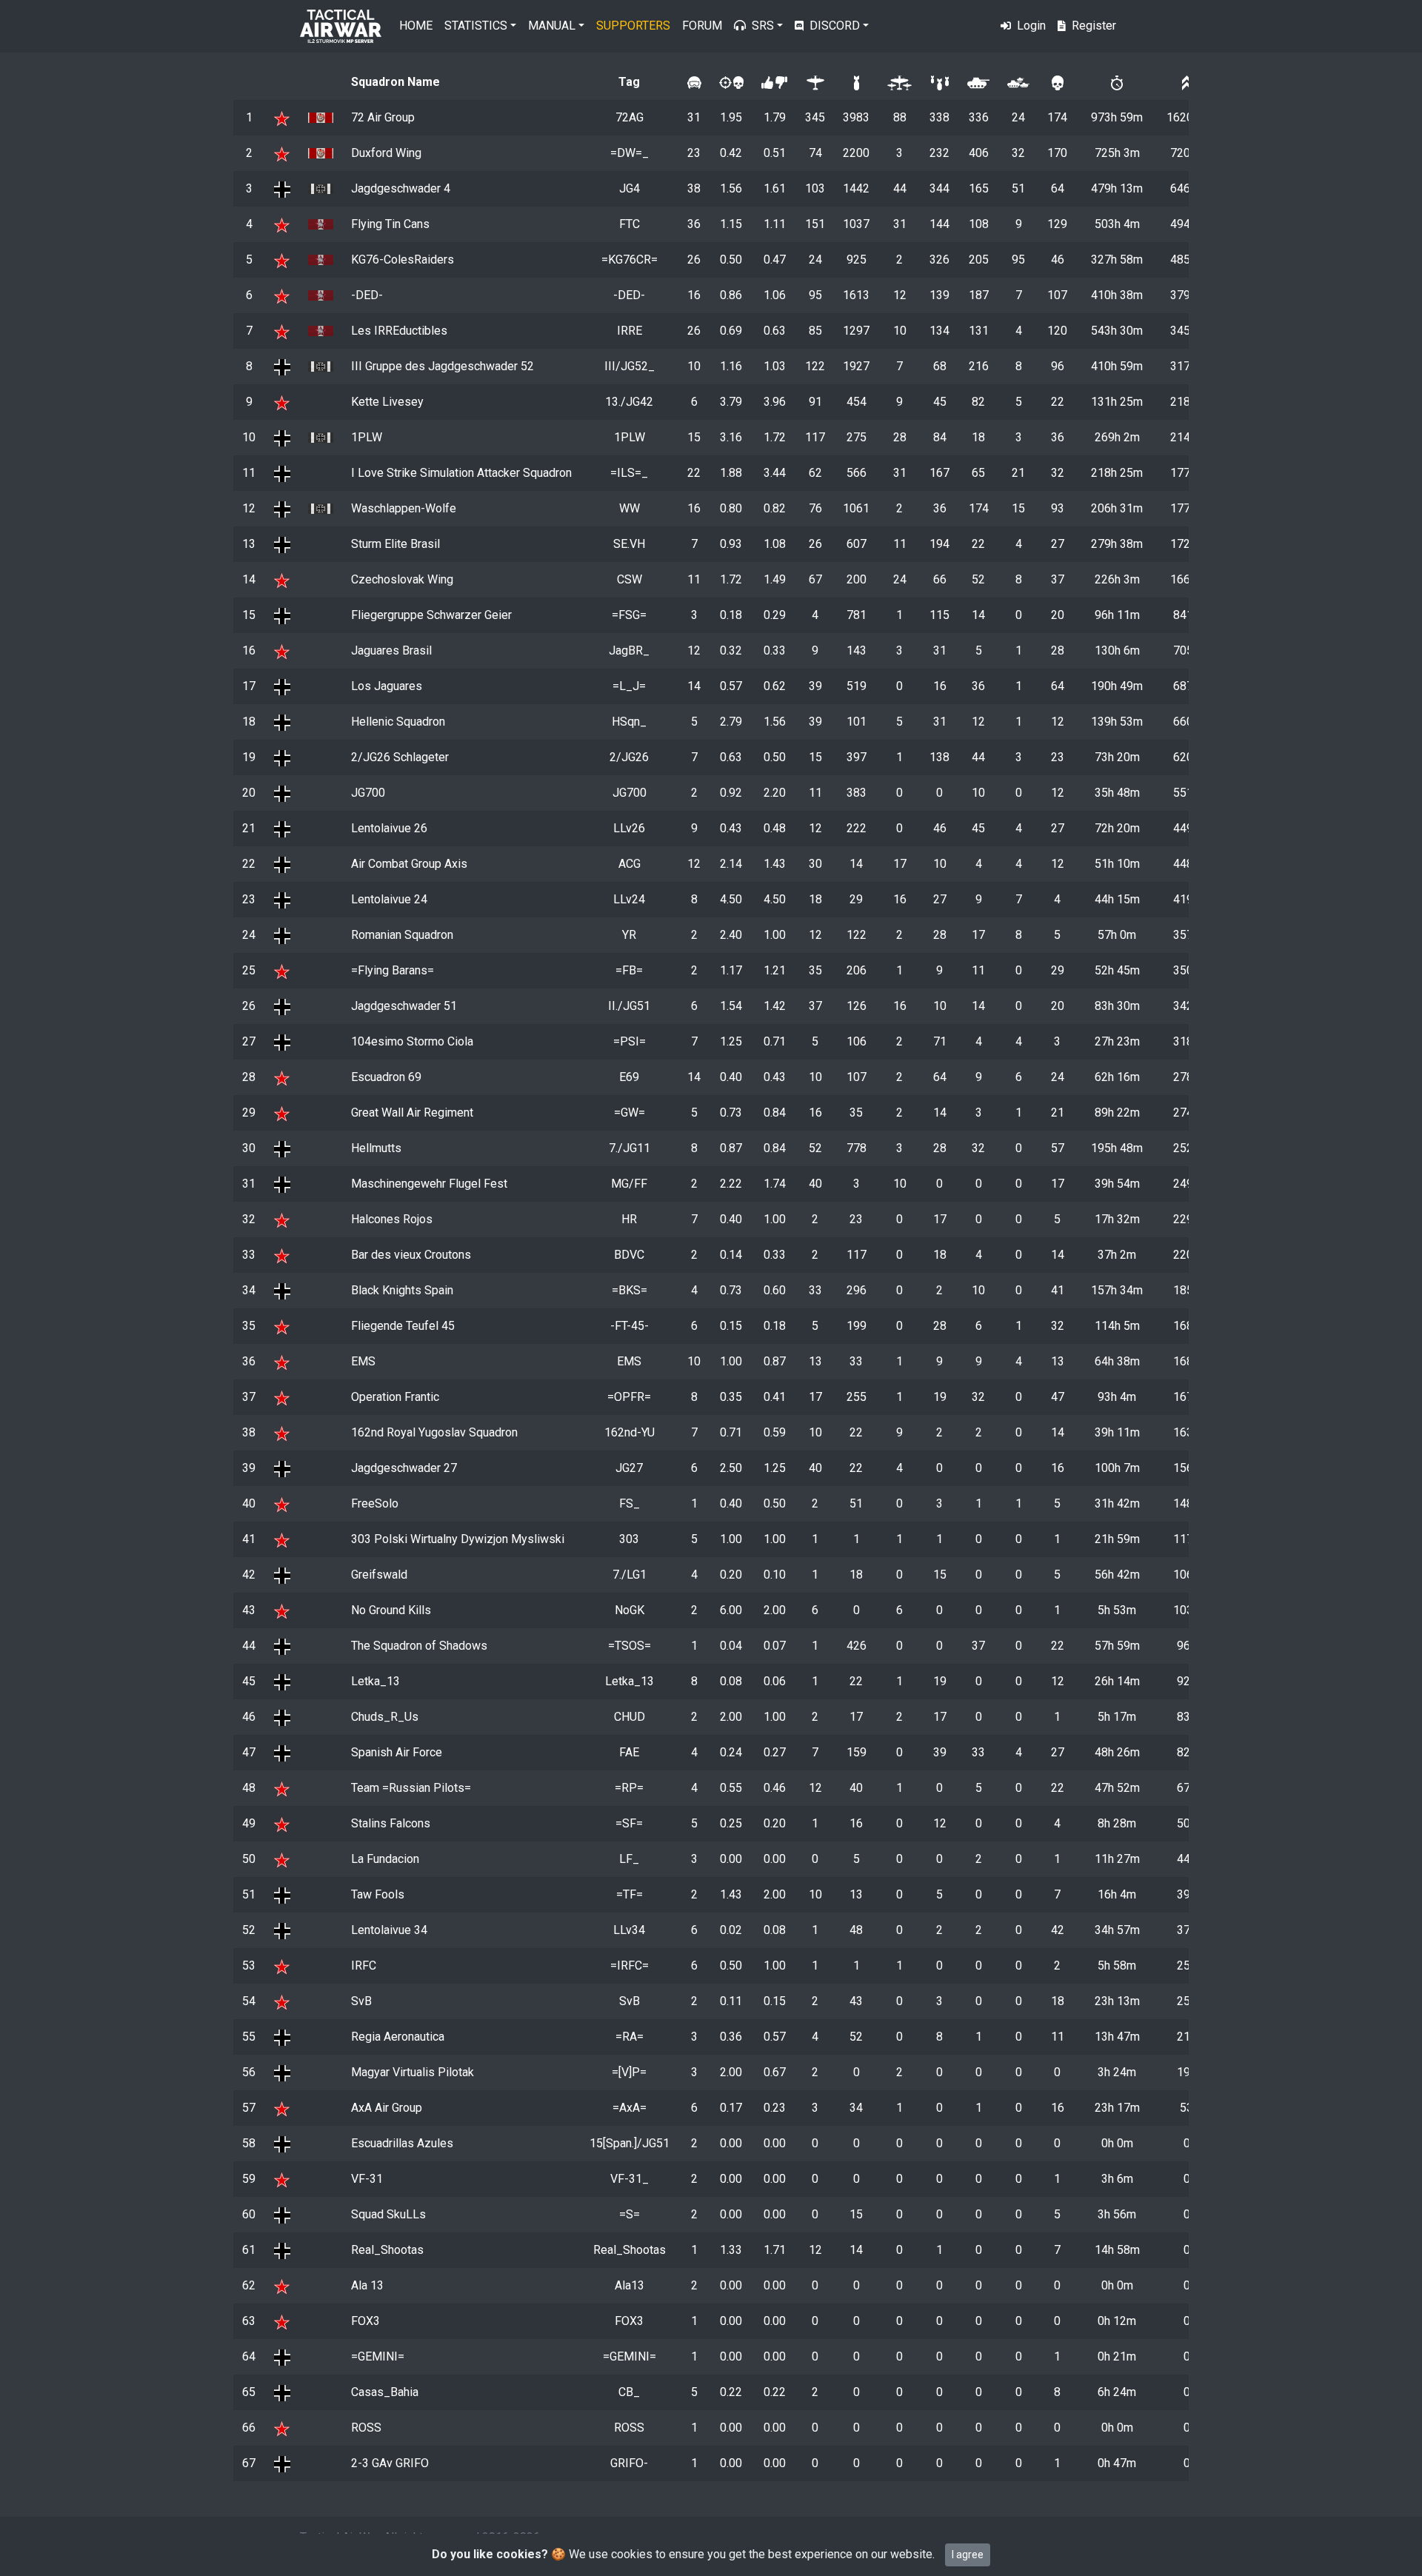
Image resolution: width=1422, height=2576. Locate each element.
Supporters (633, 26)
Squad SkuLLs (388, 2214)
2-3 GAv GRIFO (390, 2463)
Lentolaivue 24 (389, 899)
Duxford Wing (386, 153)
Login (1031, 26)
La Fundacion (385, 1859)
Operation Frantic (395, 1397)
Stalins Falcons (391, 1823)
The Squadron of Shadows (419, 1646)
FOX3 (365, 2321)
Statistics (476, 26)
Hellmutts (376, 1148)
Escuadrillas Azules (402, 2143)
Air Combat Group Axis (409, 864)
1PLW (367, 437)
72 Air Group (383, 117)
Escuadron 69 (386, 1077)
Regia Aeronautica (398, 2037)
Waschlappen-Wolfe (404, 508)
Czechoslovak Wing (402, 579)
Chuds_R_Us (385, 1717)
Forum (702, 26)
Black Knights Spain (402, 1290)
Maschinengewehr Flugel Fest (429, 1184)
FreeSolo (375, 1503)
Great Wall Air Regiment (412, 1113)
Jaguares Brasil (391, 650)
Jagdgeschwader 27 (404, 1468)
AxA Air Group (387, 2108)
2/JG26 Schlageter (400, 757)
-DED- (367, 295)
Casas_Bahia (385, 2392)
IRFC (364, 1966)
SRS (763, 26)
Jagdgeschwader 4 (401, 188)
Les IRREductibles (399, 331)
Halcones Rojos (392, 1219)
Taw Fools (378, 1894)
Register (1094, 26)
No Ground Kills (391, 1610)
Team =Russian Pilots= (411, 1788)
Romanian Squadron (402, 935)
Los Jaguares (387, 686)
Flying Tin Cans (390, 224)
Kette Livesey (387, 402)
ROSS (366, 2428)
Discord (835, 26)
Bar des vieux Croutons (411, 1255)
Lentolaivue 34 (389, 1930)
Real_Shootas (387, 2250)
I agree (968, 2555)
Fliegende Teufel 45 (403, 1326)
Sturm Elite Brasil (395, 544)
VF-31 (367, 2179)
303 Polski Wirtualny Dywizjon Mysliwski (458, 1539)
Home (416, 26)
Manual (552, 26)
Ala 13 (367, 2285)
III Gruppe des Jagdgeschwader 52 (443, 366)
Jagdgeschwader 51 (404, 1006)
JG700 (368, 793)
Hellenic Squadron (398, 722)
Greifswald (379, 1575)
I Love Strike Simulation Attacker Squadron (461, 473)
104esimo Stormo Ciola (412, 1041)
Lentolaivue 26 (389, 828)
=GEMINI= (378, 2356)
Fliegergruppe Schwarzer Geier (431, 615)
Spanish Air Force (397, 1752)
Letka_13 (375, 1681)
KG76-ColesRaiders (403, 260)
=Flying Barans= (393, 970)
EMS (363, 1361)
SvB (361, 2001)
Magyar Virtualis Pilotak (413, 2072)
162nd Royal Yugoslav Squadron (434, 1432)
